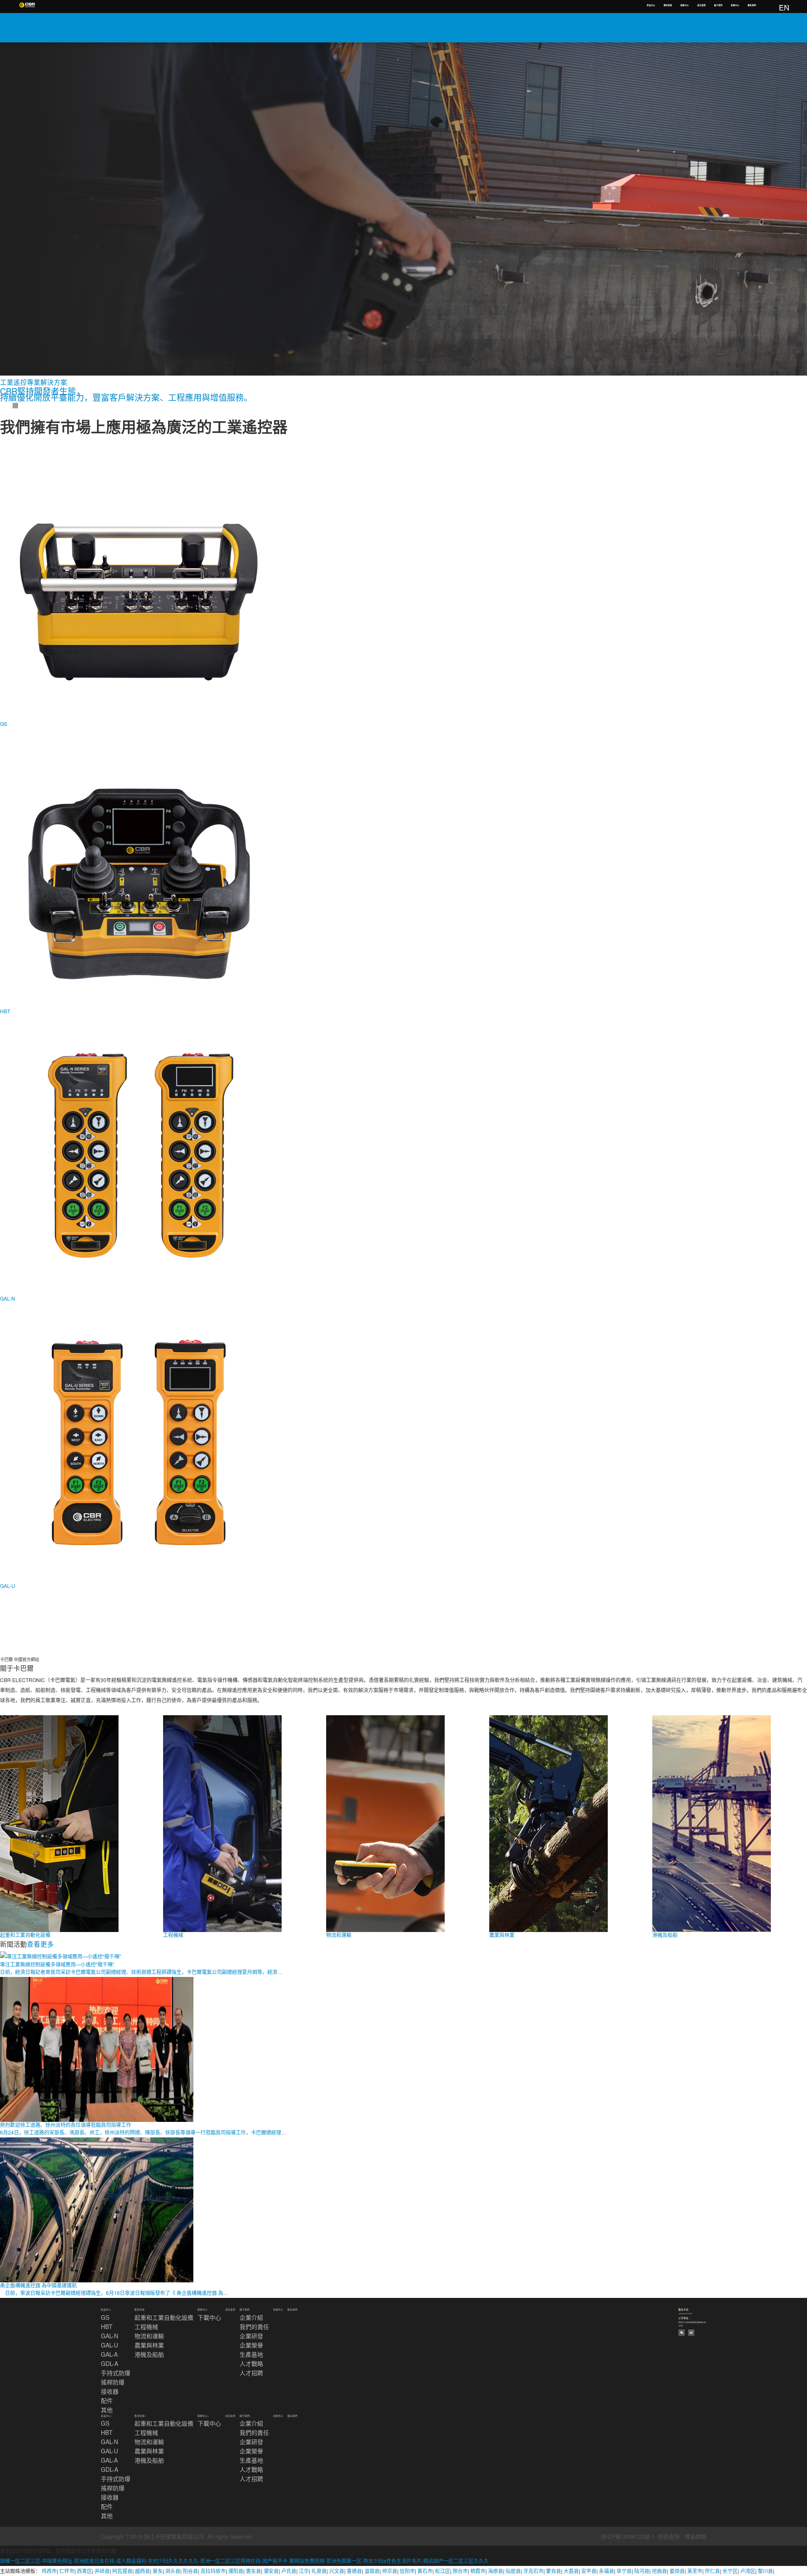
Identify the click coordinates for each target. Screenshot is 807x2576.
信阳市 (407, 2571)
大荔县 (571, 2571)
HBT (107, 2326)
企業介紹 (251, 2317)
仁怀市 (67, 2571)
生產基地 (251, 2354)
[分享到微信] (682, 2333)
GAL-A (109, 2354)
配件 (107, 2400)
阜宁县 (624, 2571)
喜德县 (354, 2571)
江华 (304, 2571)
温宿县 (372, 2571)
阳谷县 (190, 2571)
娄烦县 (677, 2571)
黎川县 (765, 2571)
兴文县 (337, 2571)
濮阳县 (236, 2571)
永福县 (607, 2571)
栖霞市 (478, 2571)
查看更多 (40, 1944)
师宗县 (390, 2571)
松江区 (443, 2571)
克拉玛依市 (213, 2571)
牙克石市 (533, 2571)
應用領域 (668, 5)
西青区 (84, 2571)
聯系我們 (752, 5)
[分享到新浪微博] (691, 2333)
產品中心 (651, 5)
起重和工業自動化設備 (164, 2317)
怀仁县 (712, 2571)
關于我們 (718, 5)
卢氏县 (289, 2571)
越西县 (142, 2571)
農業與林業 (149, 2345)
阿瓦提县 (122, 2571)
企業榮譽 (251, 2345)
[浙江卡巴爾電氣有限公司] (27, 5)
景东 (158, 2571)
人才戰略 (251, 2363)
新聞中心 (735, 5)
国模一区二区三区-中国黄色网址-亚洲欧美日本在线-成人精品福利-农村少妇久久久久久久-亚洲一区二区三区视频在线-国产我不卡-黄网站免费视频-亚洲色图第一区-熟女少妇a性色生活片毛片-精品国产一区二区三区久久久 (244, 2561)
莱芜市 (695, 2571)
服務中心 (685, 5)
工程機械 (146, 2326)
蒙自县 (554, 2571)
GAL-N (109, 2336)
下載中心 (209, 2317)
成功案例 (702, 5)
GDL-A (109, 2363)
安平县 (589, 2571)
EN (784, 7)
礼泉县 (319, 2571)
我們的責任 (254, 2326)
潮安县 (271, 2571)
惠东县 (253, 2571)
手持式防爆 (116, 2373)
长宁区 (730, 2571)
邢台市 (460, 2571)
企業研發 (251, 2336)
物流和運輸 (149, 2336)
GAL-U (109, 2345)
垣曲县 (659, 2571)
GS (105, 2317)
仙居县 (513, 2571)
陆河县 (642, 2571)
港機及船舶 (149, 2354)
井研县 (102, 2571)
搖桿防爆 (113, 2382)
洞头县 (173, 2571)
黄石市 (425, 2571)
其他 (107, 2410)
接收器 (110, 2391)
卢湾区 (748, 2571)
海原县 (496, 2571)
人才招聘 (251, 2373)
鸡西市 (49, 2571)
